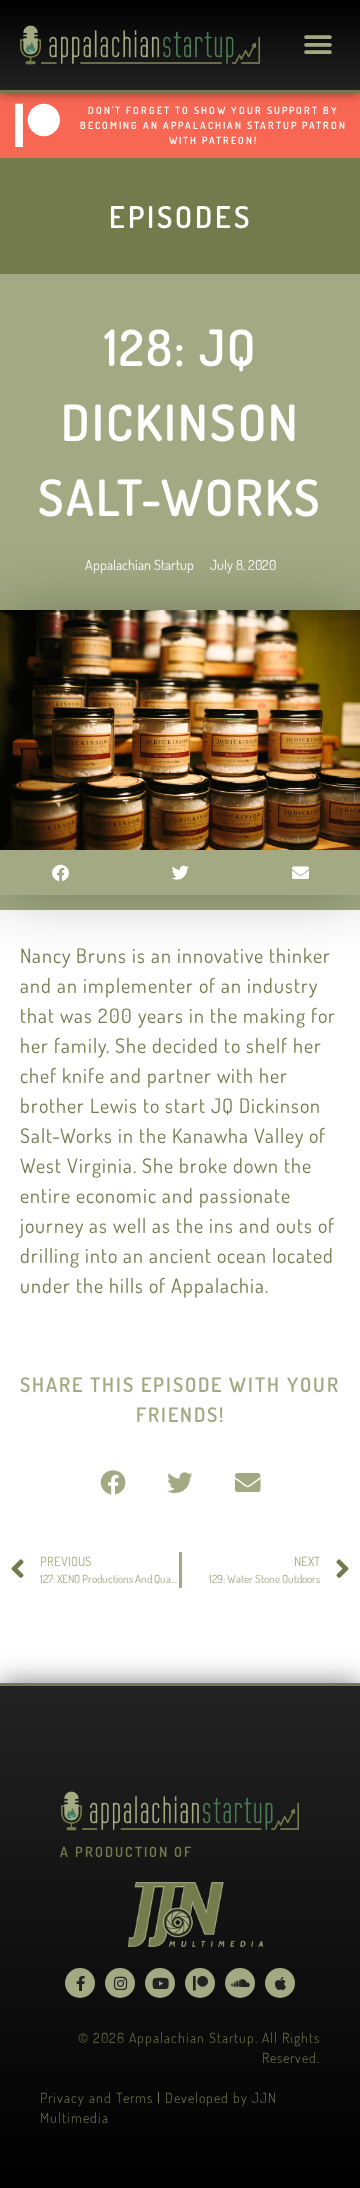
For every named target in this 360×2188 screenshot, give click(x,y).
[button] (317, 45)
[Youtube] (160, 1983)
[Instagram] (120, 1983)
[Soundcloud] (240, 1983)
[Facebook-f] (80, 1983)
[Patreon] (200, 1983)
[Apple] (280, 1983)
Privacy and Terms (96, 2097)
